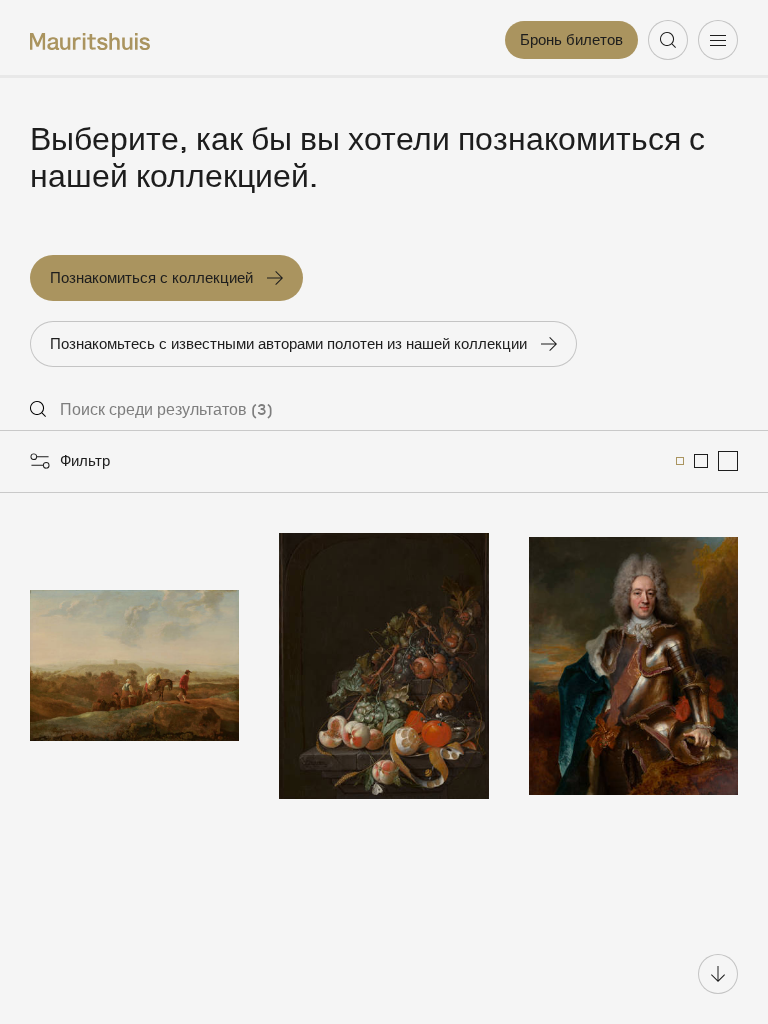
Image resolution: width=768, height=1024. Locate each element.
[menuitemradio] (680, 461)
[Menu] (718, 40)
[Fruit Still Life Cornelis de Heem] (383, 666)
